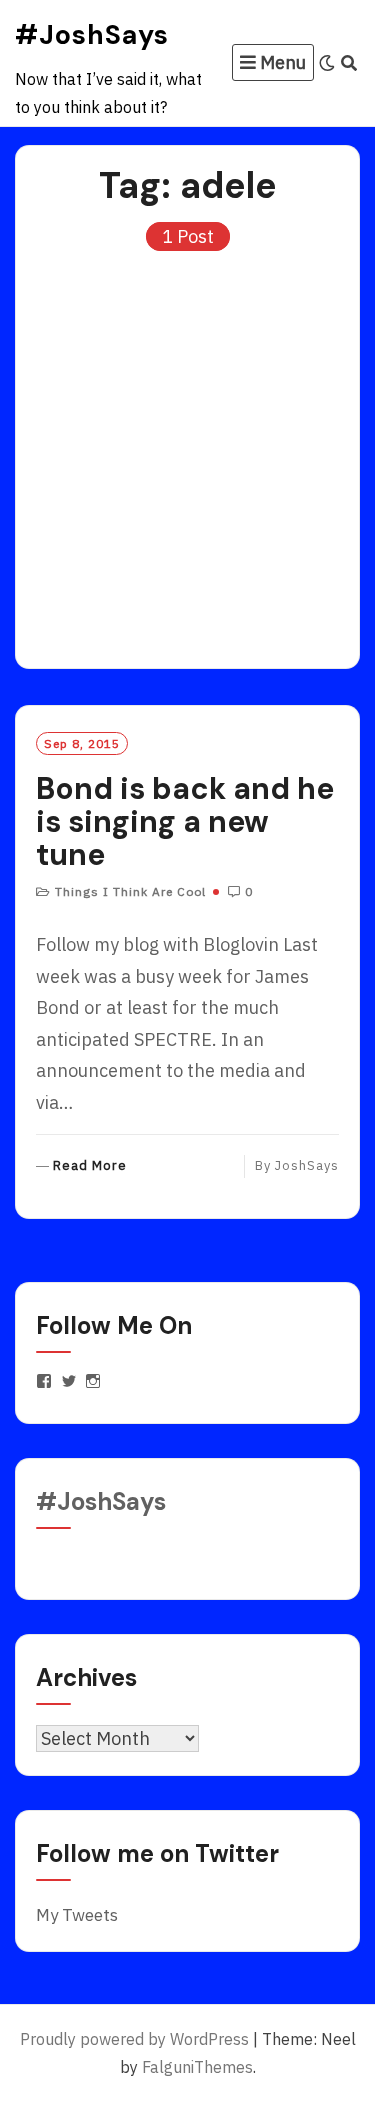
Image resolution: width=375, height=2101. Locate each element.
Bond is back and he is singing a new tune (185, 821)
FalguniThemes (197, 2067)
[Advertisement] (187, 450)
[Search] (349, 63)
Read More (90, 1166)
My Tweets (77, 1915)
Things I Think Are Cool (130, 891)
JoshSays (307, 1165)
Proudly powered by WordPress (134, 2039)
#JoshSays (92, 34)
